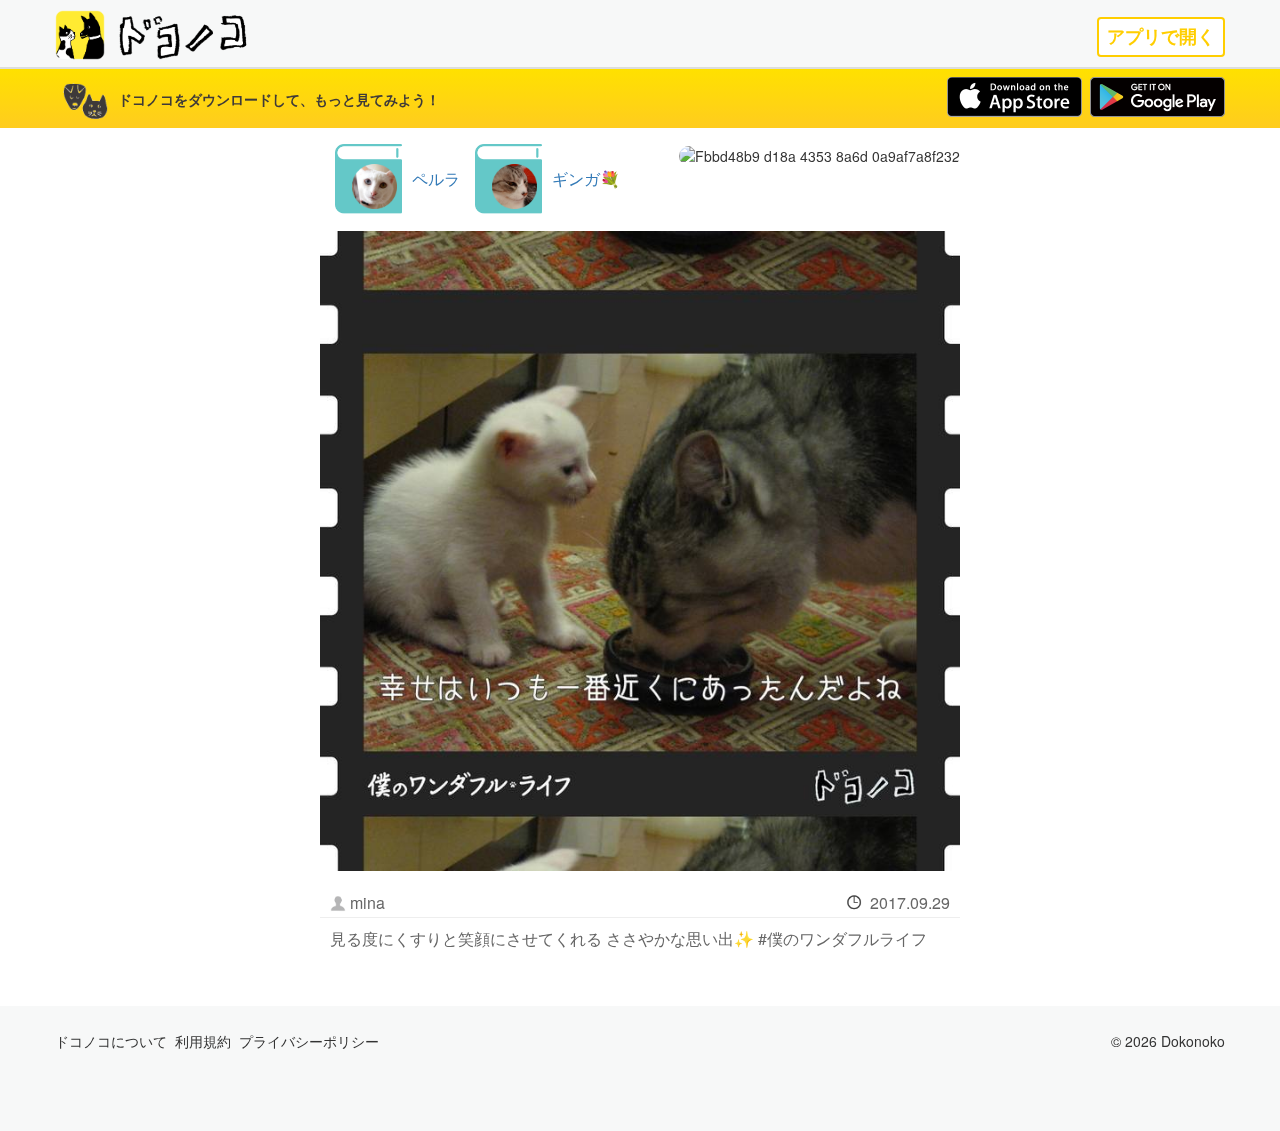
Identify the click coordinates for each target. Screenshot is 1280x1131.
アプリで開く (1161, 36)
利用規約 (203, 1041)
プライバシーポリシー (309, 1041)
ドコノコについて (111, 1041)
